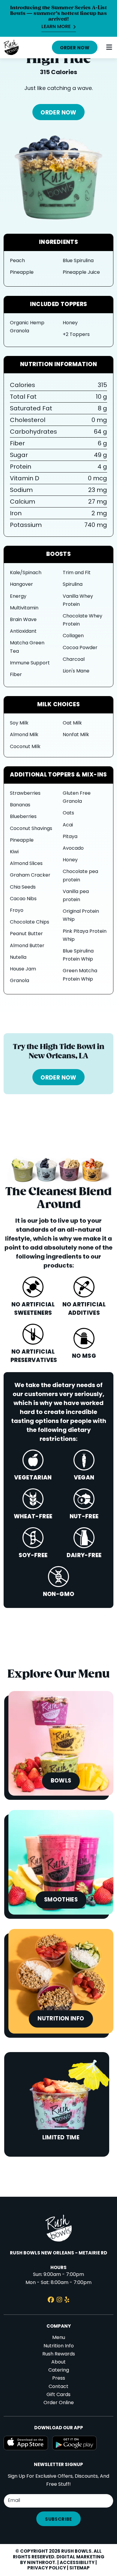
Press (59, 2378)
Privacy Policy (47, 2568)
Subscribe (58, 2520)
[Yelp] (67, 2301)
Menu (59, 2338)
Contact (58, 2387)
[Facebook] (51, 2301)
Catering (59, 2370)
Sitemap (79, 2568)
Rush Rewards (59, 2354)
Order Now (75, 48)
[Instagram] (59, 2301)
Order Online (59, 2403)
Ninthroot (41, 2563)
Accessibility (77, 2563)
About (58, 2362)
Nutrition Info (59, 2346)
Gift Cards (58, 2395)
